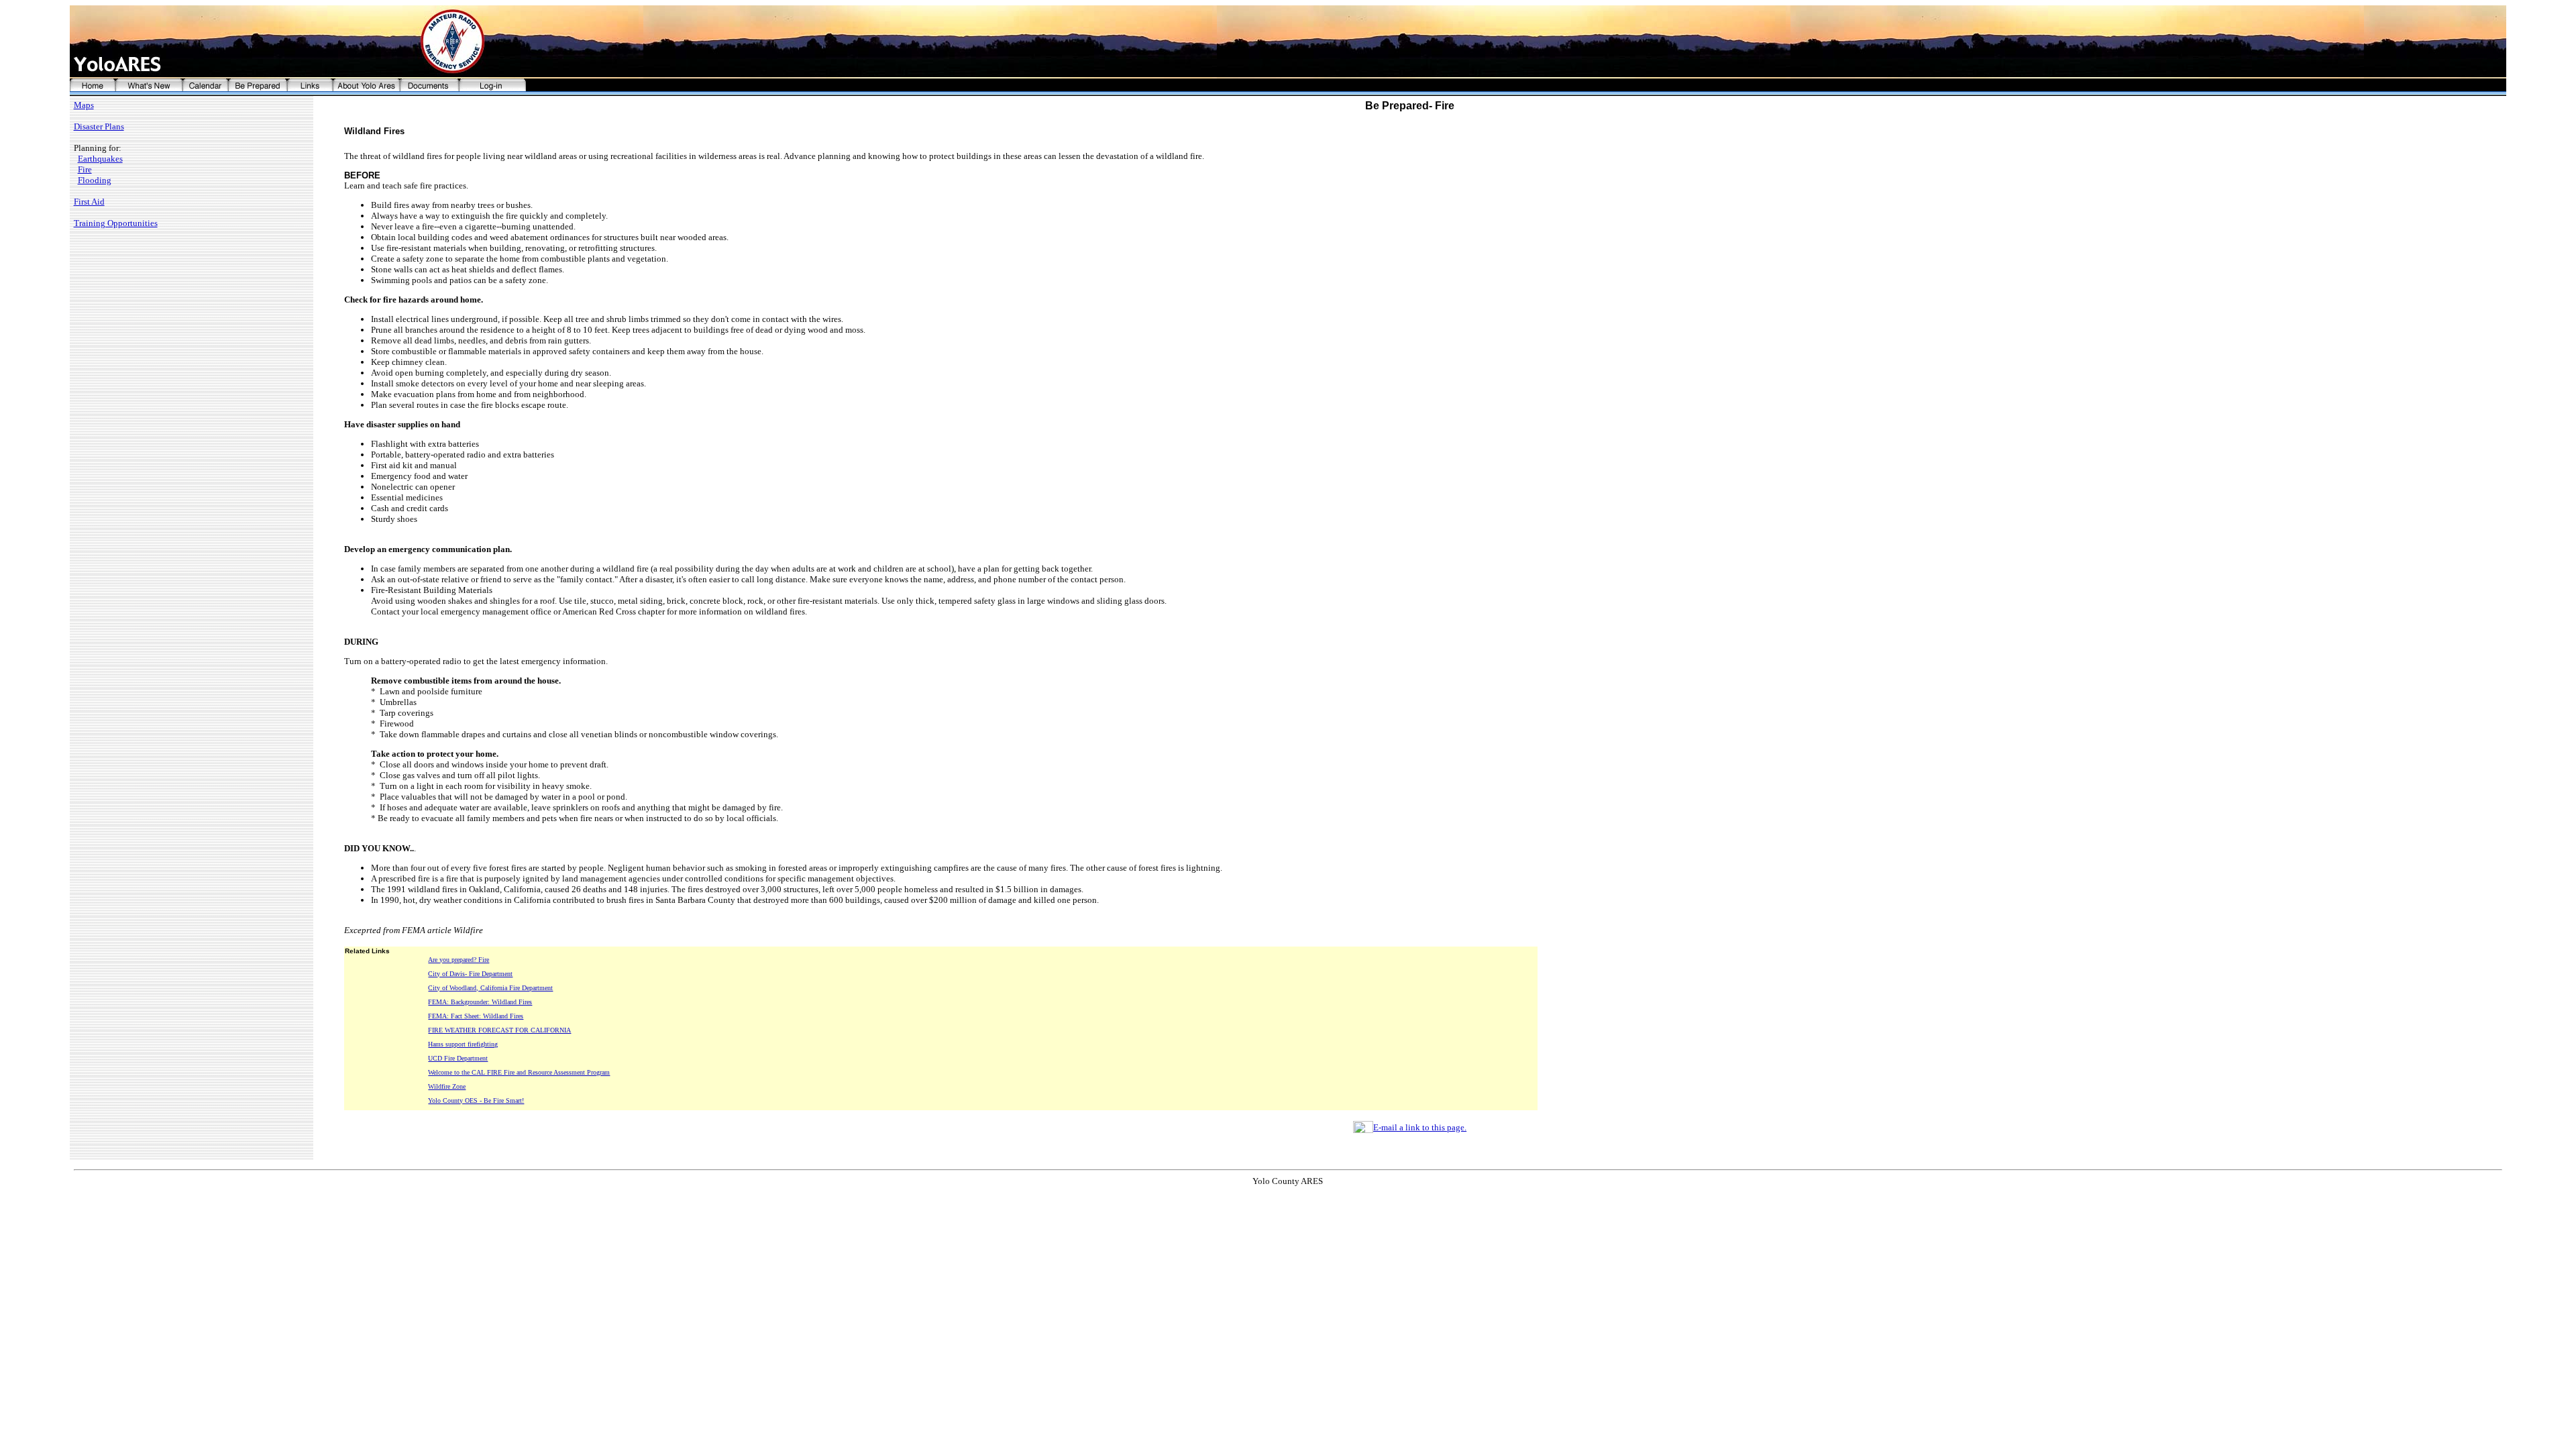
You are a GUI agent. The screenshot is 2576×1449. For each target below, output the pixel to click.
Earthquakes (100, 159)
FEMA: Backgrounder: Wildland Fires (480, 1002)
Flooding (95, 180)
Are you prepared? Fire (459, 960)
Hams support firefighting (463, 1044)
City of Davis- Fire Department (470, 974)
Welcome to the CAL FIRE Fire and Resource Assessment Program (519, 1072)
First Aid (89, 202)
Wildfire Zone (447, 1086)
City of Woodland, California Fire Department (490, 988)
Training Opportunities (116, 223)
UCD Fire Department (458, 1058)
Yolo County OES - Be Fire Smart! (476, 1101)
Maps (84, 105)
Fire (85, 169)
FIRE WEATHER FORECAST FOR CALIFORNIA (499, 1030)
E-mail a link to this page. (1420, 1127)
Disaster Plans (99, 126)
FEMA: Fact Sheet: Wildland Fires (476, 1016)
